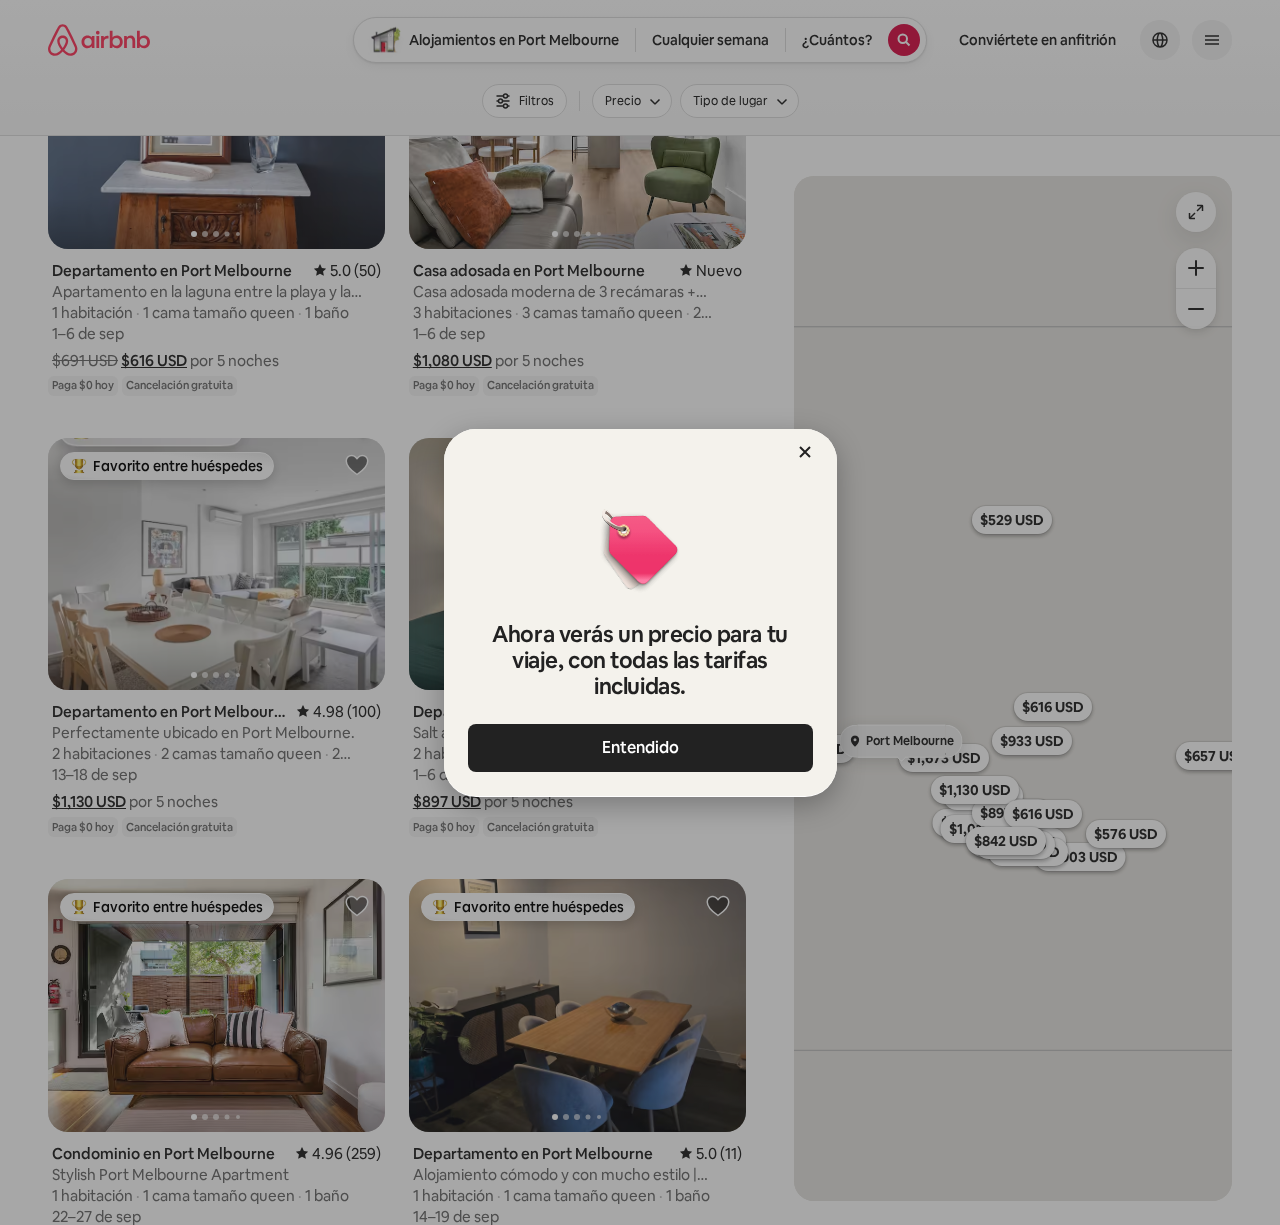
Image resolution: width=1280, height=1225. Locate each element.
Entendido (640, 747)
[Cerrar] (805, 452)
